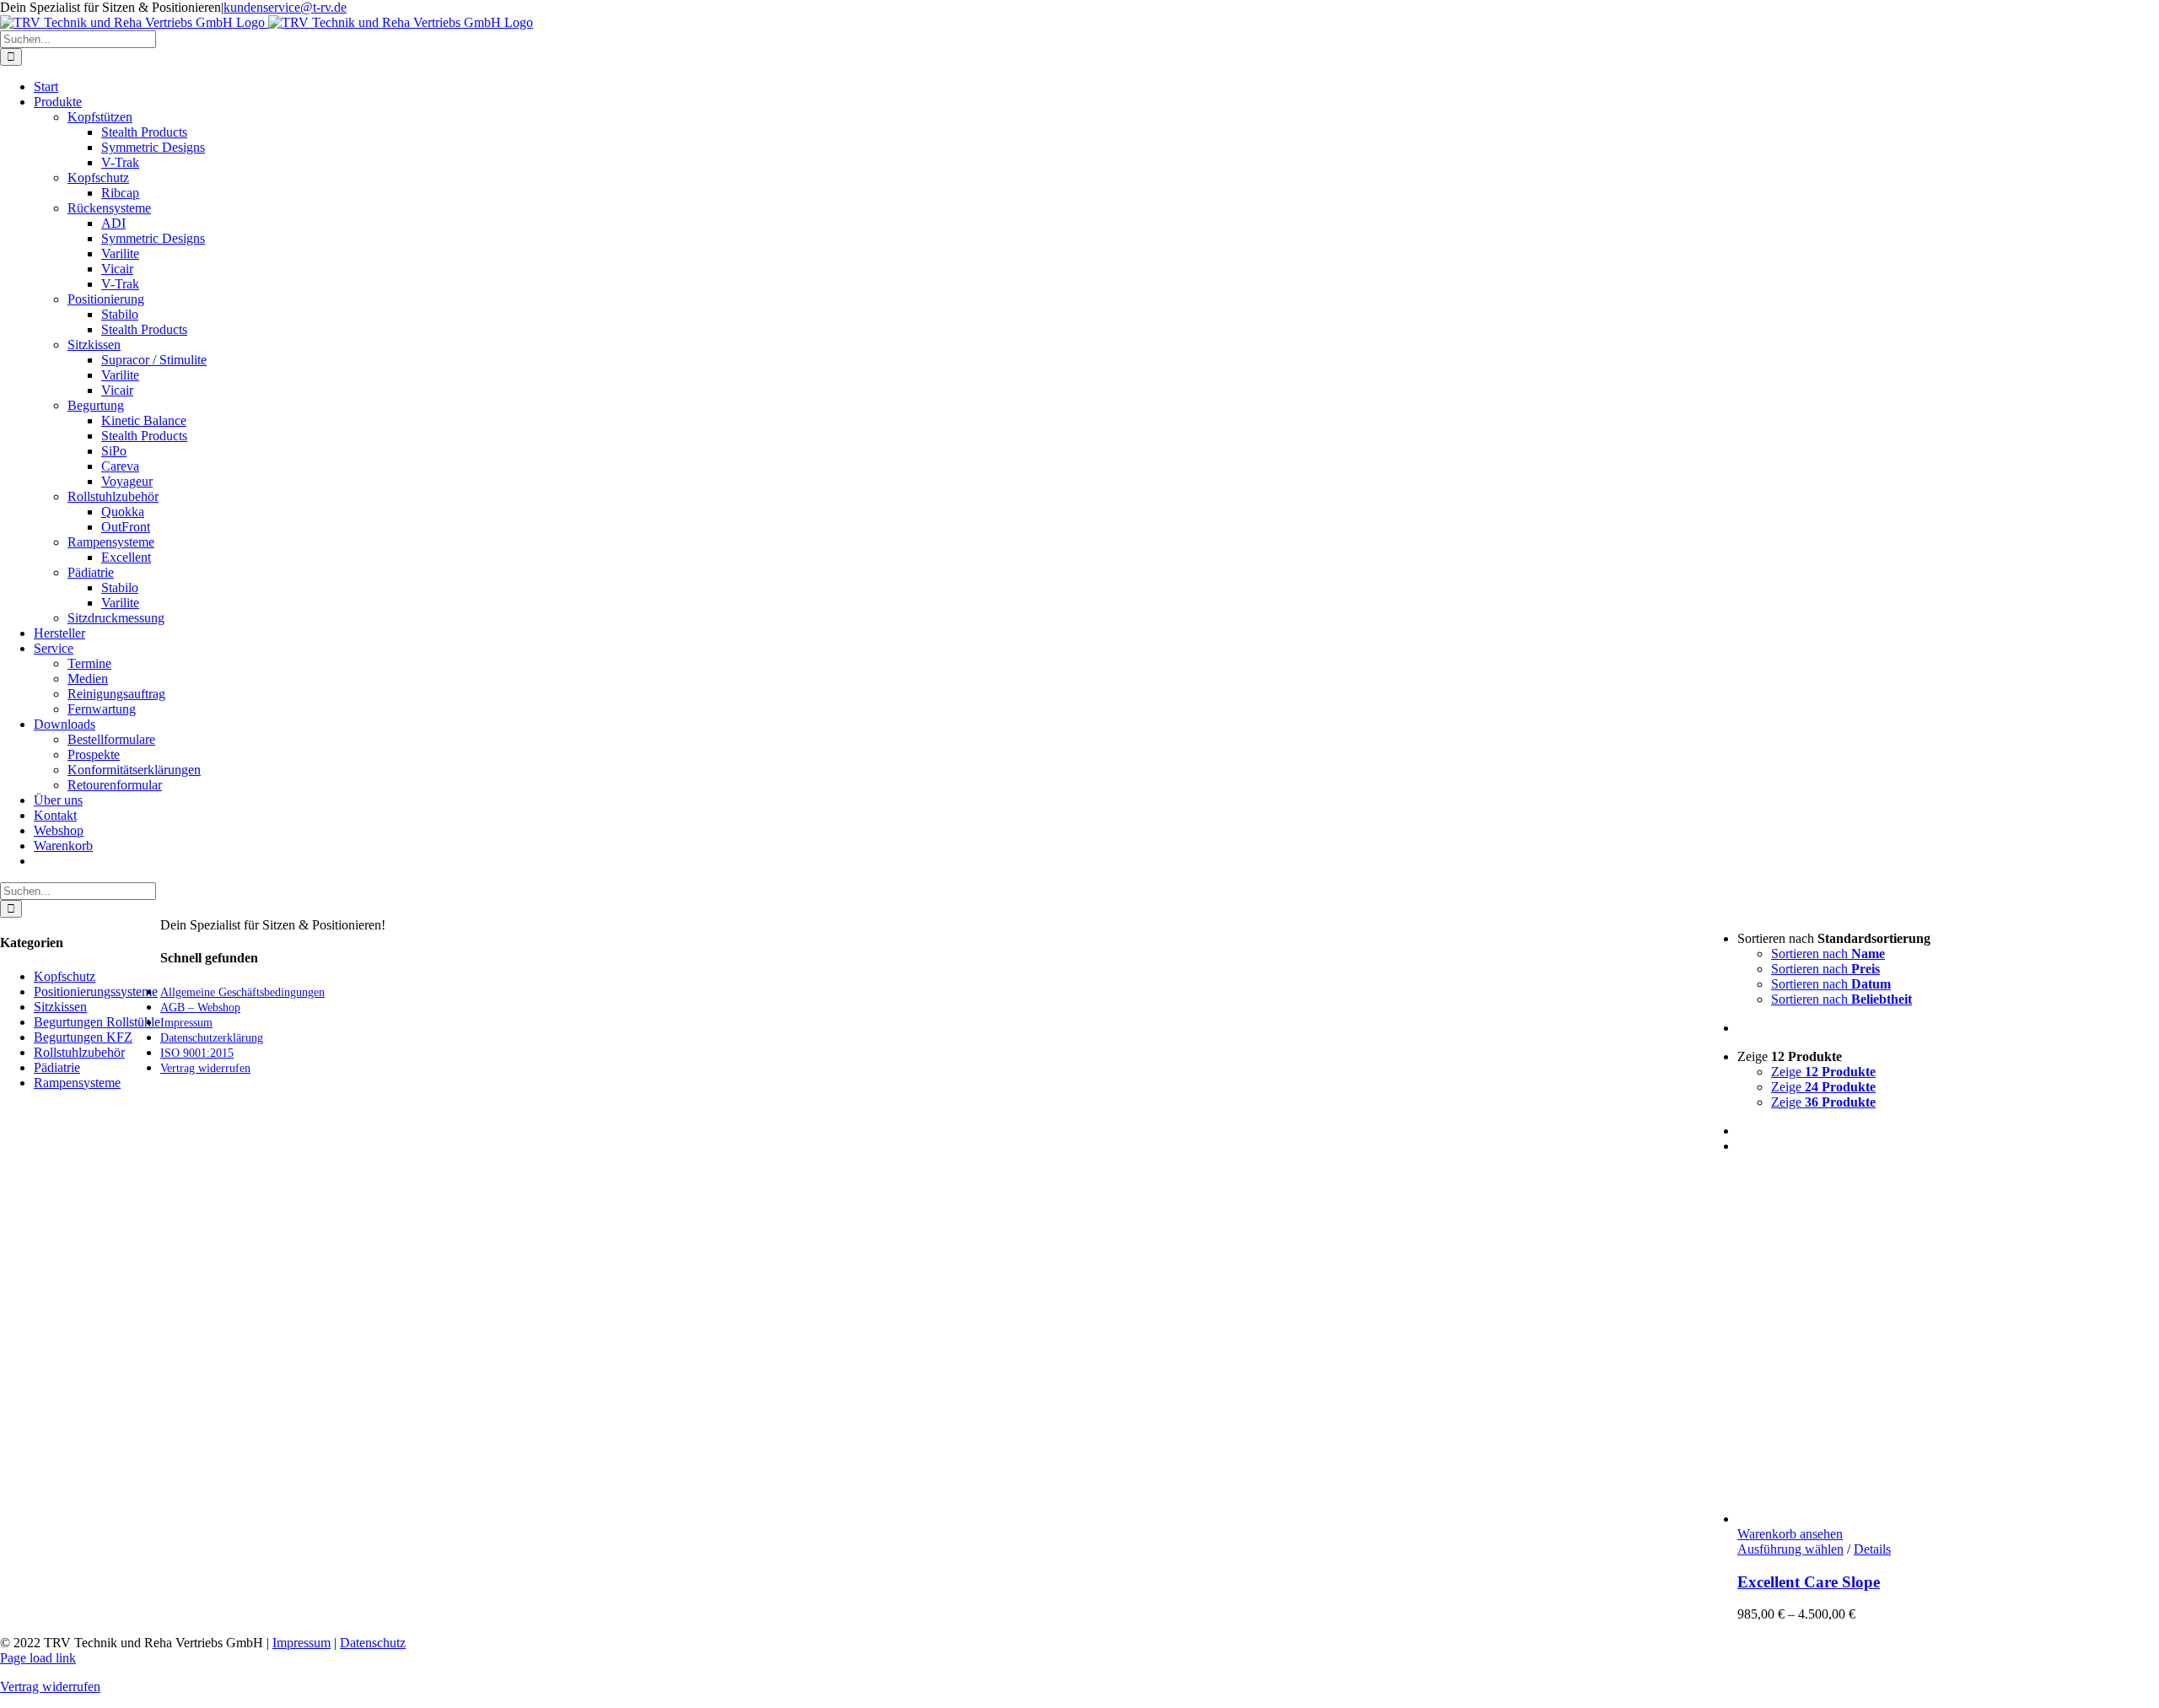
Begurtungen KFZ (83, 1037)
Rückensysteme (109, 208)
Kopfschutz (98, 178)
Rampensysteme (111, 542)
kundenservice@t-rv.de (285, 7)
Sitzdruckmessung (116, 618)
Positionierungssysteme (96, 991)
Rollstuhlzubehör (113, 496)
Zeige (1823, 1072)
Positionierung (106, 299)
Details (1872, 1549)
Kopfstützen (100, 117)
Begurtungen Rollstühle (97, 1022)
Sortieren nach (1828, 954)
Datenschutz (373, 1643)
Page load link (38, 1658)
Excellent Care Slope (1809, 1582)
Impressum (302, 1643)
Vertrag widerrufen (50, 1686)
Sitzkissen (94, 345)
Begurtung (96, 405)
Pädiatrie (91, 572)
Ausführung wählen (1790, 1549)
